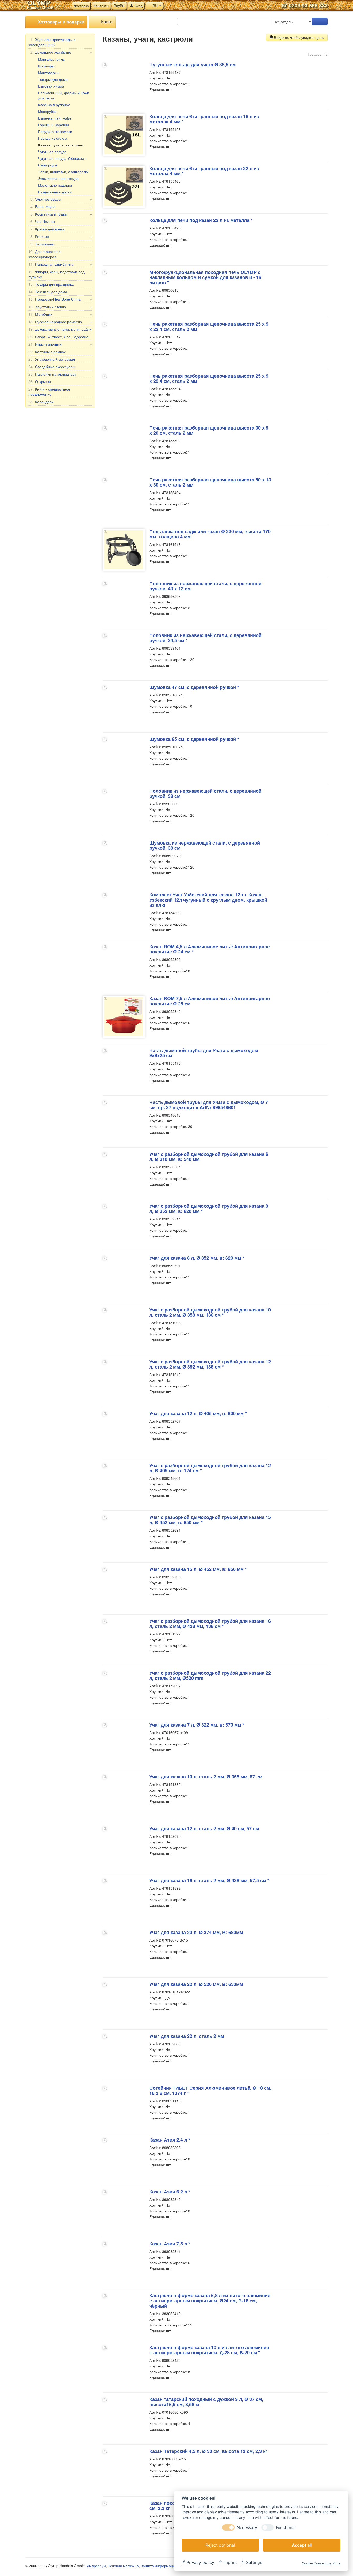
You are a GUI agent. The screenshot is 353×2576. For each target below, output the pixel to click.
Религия (61, 236)
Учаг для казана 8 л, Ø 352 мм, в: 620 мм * (197, 1258)
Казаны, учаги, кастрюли (61, 145)
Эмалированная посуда (58, 178)
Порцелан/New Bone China (60, 299)
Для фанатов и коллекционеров (60, 254)
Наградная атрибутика (60, 264)
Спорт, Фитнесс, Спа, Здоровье (59, 337)
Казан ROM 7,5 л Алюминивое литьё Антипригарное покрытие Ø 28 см (210, 1001)
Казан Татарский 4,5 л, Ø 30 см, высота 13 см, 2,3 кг (208, 2451)
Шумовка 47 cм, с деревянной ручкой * (194, 687)
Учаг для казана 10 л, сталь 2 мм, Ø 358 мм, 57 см (206, 1777)
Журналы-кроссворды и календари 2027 (52, 42)
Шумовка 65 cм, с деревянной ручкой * (194, 739)
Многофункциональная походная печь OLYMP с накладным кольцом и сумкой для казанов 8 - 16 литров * (205, 277)
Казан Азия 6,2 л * (170, 2192)
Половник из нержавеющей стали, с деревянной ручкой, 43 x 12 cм (205, 586)
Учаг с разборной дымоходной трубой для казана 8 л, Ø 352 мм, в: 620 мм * (209, 1209)
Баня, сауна (61, 206)
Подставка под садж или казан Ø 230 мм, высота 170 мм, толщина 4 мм (210, 534)
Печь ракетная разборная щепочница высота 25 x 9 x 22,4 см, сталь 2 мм (209, 327)
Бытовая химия (51, 86)
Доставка (81, 6)
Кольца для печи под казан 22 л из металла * (201, 220)
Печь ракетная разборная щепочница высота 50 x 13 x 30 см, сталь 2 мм (210, 482)
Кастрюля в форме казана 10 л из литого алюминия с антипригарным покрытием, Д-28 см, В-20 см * (209, 2350)
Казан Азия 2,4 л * (170, 2140)
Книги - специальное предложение (49, 392)
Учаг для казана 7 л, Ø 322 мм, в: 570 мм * (197, 1725)
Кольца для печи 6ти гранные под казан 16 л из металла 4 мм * (204, 119)
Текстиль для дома (60, 292)
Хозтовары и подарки (60, 22)
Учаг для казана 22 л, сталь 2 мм (187, 2036)
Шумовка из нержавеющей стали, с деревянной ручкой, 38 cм (205, 845)
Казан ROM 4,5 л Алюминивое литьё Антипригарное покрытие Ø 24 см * (210, 949)
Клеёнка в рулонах (54, 105)
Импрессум (96, 2566)
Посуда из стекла (53, 138)
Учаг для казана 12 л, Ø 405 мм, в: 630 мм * (198, 1413)
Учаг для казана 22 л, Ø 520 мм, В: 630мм (196, 1984)
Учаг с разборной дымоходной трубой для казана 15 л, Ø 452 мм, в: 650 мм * (210, 1520)
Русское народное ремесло (60, 322)
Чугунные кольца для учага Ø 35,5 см (193, 65)
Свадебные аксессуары (52, 367)
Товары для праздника (51, 284)
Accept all (302, 2545)
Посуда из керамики (55, 131)
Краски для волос (48, 229)
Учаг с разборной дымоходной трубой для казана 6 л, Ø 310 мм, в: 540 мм (209, 1157)
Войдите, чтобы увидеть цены (299, 37)
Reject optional (220, 2545)
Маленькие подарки (55, 185)
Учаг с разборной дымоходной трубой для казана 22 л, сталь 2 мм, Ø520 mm (210, 1675)
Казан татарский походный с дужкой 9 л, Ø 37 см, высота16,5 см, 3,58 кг (206, 2402)
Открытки (40, 381)
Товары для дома (53, 79)
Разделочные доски (55, 192)
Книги (106, 22)
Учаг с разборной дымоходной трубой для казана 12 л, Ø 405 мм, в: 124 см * (210, 1468)
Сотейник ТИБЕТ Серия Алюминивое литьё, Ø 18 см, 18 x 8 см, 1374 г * (210, 2090)
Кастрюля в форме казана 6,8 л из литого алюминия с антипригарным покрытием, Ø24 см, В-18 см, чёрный (210, 2301)
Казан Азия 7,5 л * (170, 2244)
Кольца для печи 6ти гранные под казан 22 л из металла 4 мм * (204, 171)
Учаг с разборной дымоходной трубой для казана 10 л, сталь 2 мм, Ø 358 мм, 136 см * (210, 1312)
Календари (41, 402)
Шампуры (46, 66)
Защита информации (159, 2566)
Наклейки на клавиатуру (52, 374)
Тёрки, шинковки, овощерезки (63, 172)
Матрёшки (60, 314)
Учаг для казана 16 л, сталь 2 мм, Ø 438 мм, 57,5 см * (209, 1880)
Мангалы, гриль (51, 59)
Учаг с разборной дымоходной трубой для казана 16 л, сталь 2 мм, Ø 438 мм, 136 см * (210, 1624)
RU (155, 6)
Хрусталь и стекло (60, 307)
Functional (286, 2527)
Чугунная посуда (52, 152)
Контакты (101, 6)
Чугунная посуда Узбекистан (62, 158)
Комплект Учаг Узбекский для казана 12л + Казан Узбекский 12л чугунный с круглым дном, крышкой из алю (208, 900)
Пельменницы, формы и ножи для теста (64, 95)
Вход (138, 6)
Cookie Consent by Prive (321, 2563)
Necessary (247, 2527)
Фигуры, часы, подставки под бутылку (60, 274)
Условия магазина (123, 2566)
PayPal (119, 6)
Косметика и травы (61, 214)
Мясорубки (47, 111)
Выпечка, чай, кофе (55, 118)
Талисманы (43, 244)
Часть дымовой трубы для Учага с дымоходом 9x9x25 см (204, 1053)
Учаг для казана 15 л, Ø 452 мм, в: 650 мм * (198, 1569)
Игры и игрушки (60, 344)
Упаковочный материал (52, 359)
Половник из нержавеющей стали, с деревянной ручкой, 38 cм (205, 793)
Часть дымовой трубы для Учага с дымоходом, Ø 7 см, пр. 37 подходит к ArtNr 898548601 (209, 1105)
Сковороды (47, 165)
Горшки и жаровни (53, 125)
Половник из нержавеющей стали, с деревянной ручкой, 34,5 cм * (205, 638)
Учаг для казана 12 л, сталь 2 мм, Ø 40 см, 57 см (204, 1828)
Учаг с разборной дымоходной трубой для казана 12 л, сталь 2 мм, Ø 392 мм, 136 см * (210, 1364)
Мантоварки (48, 73)
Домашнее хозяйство (61, 52)
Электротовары (61, 199)
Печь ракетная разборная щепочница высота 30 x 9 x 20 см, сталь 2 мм (209, 430)
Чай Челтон (43, 221)
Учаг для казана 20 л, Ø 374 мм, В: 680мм (196, 1932)
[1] (320, 21)
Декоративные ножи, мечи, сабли (60, 329)
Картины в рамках (47, 352)
